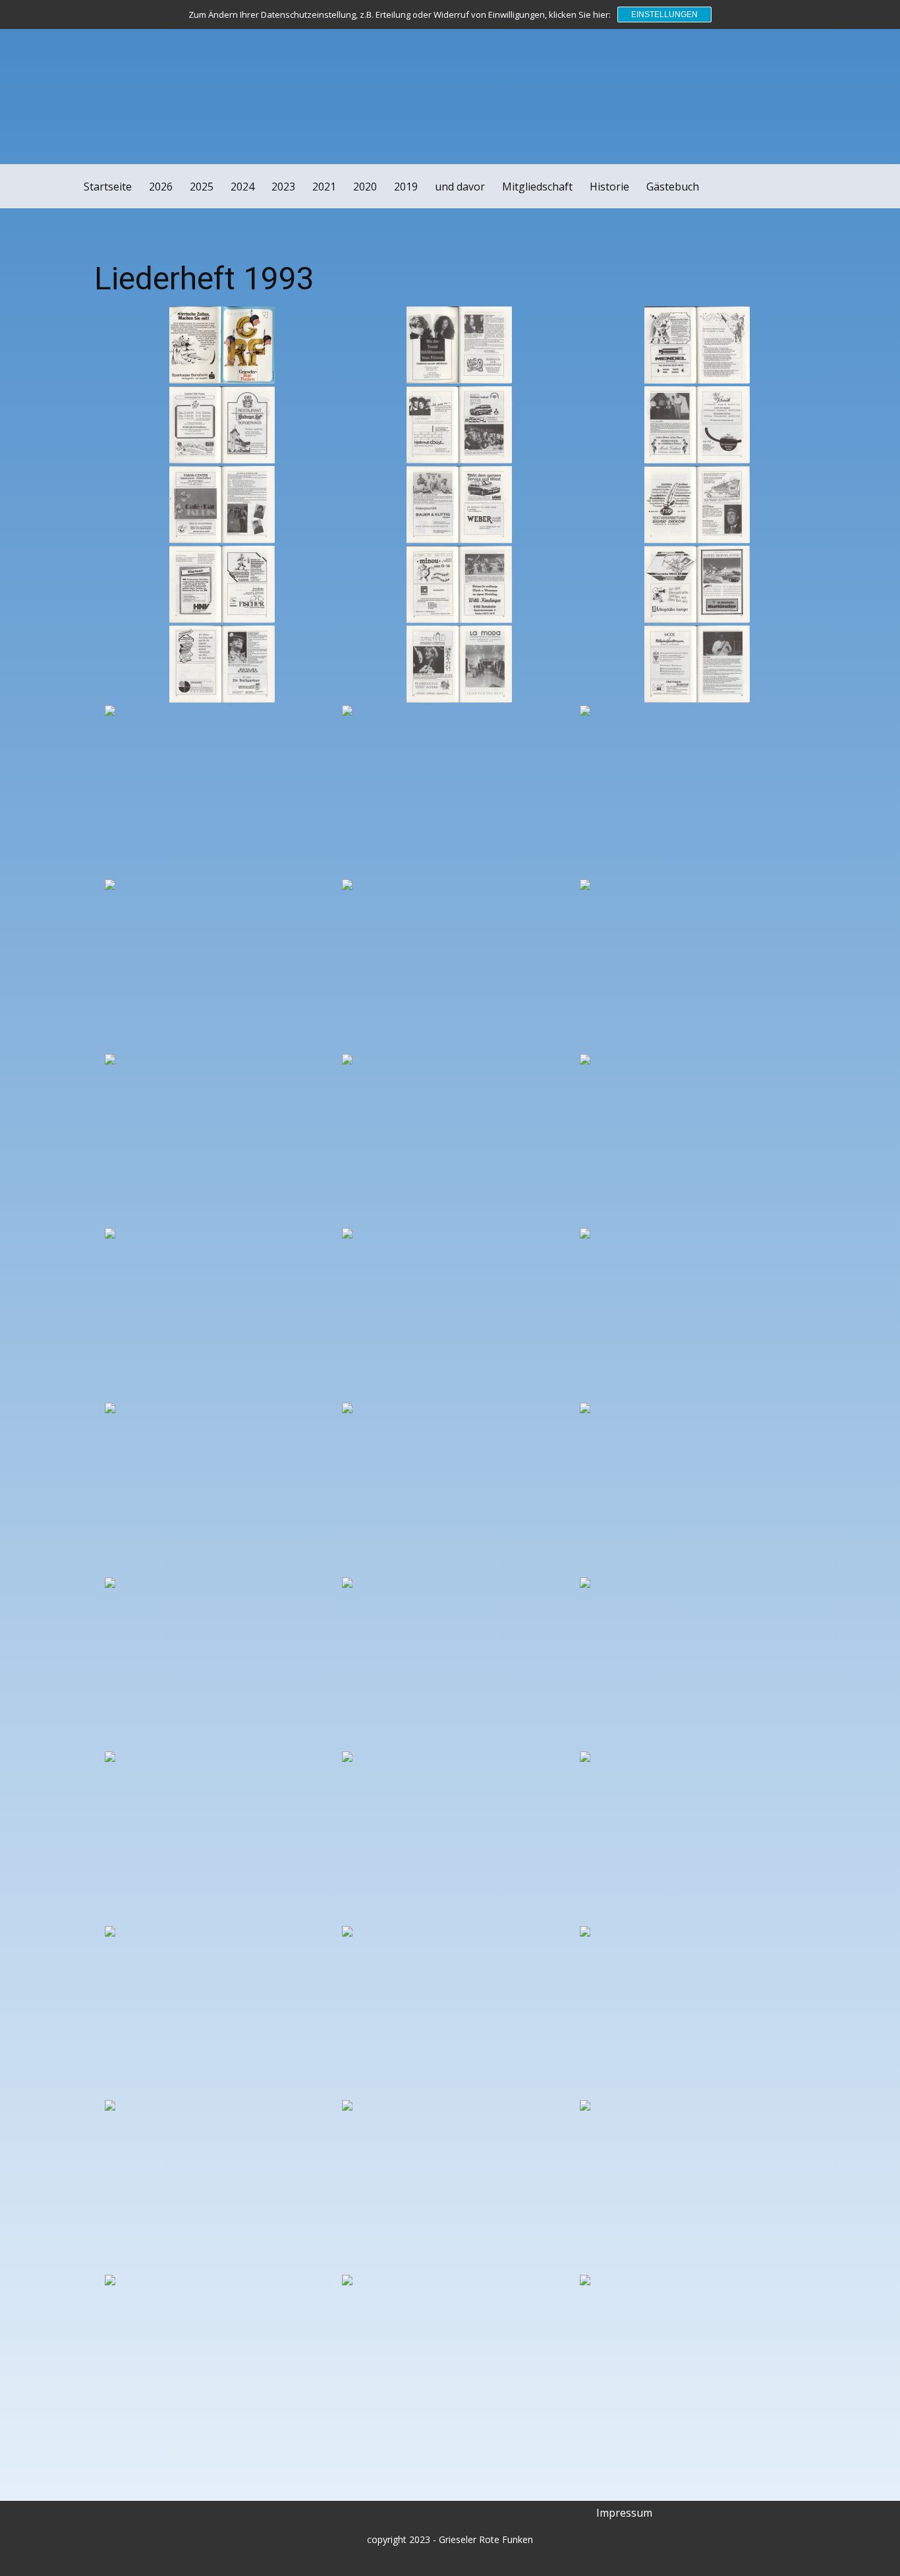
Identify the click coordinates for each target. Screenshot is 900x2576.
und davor (460, 187)
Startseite (108, 187)
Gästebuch (673, 187)
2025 (202, 187)
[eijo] (64, 35)
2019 (406, 187)
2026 (161, 187)
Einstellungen (664, 15)
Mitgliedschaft (537, 187)
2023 (283, 187)
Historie (609, 187)
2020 (365, 187)
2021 (324, 187)
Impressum (624, 2513)
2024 (242, 187)
